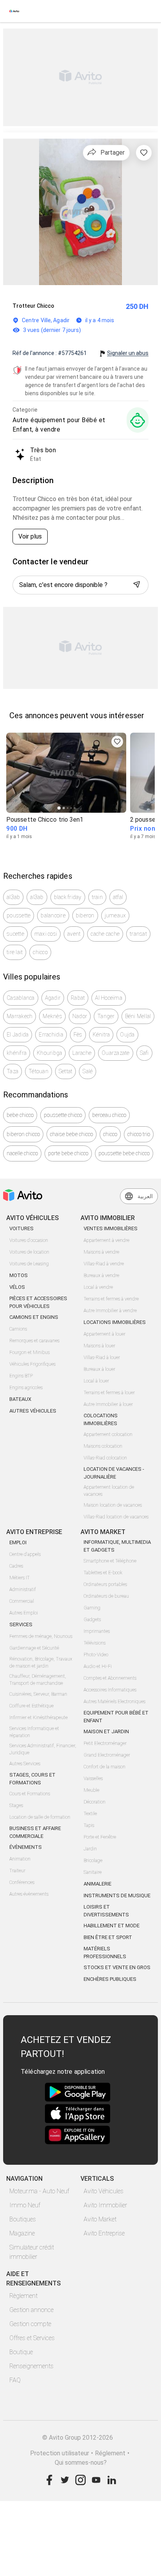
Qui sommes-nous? (81, 2463)
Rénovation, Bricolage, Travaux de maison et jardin (41, 1663)
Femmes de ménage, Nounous (41, 1636)
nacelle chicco (22, 1153)
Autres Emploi (24, 1613)
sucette (15, 934)
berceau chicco (109, 1115)
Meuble (91, 1790)
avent (74, 934)
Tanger (106, 1016)
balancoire (53, 915)
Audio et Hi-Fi (98, 1666)
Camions (18, 1329)
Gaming (92, 1608)
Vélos (17, 1287)
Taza (13, 1071)
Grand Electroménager (107, 1755)
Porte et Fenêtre (100, 1837)
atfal (118, 897)
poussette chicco (63, 1115)
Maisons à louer (99, 1346)
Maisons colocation (103, 1446)
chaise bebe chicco (72, 1134)
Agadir (53, 998)
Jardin (90, 1849)
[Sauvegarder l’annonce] (144, 153)
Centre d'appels (25, 1554)
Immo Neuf (25, 2205)
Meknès (52, 1016)
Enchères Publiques (110, 1979)
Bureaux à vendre (101, 1276)
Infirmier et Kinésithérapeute (38, 1718)
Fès (78, 1035)
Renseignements (31, 2366)
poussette (19, 915)
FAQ (15, 2380)
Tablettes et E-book (103, 1573)
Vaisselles (93, 1779)
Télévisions (95, 1643)
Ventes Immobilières (111, 1228)
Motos (19, 1275)
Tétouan (38, 1071)
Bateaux (20, 1399)
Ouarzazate (116, 1053)
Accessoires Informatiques (110, 1690)
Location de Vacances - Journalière (114, 1473)
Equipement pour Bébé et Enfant (116, 1717)
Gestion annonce (31, 2310)
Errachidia (51, 1035)
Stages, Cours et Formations (32, 1779)
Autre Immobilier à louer (108, 1404)
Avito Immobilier (105, 2205)
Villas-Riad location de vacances (116, 1517)
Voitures (21, 1228)
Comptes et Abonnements (110, 1678)
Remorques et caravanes (34, 1341)
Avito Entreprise (104, 2233)
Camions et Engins (34, 1317)
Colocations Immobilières (101, 1419)
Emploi (18, 1542)
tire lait (15, 952)
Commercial (22, 1601)
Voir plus (30, 536)
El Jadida (18, 1035)
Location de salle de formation (40, 1817)
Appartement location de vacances (109, 1491)
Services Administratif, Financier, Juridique (43, 1749)
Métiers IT (20, 1578)
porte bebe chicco (68, 1153)
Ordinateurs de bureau (106, 1596)
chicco (40, 952)
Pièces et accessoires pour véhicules (38, 1302)
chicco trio (139, 1134)
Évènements (26, 1847)
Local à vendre (98, 1287)
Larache (82, 1053)
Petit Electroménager (105, 1743)
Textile (90, 1814)
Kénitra (101, 1035)
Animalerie (97, 1884)
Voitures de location (29, 1252)
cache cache (105, 934)
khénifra (17, 1053)
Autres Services (25, 1764)
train (97, 897)
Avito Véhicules (104, 2191)
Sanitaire (93, 1872)
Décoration (95, 1802)
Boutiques (23, 2219)
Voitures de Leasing (29, 1264)
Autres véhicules (33, 1411)
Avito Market (100, 2219)
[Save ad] (117, 742)
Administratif (23, 1589)
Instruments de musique (117, 1895)
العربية (145, 1196)
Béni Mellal (138, 1016)
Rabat (78, 998)
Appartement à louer (105, 1334)
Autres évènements (29, 1894)
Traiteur (17, 1871)
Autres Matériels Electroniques (114, 1702)
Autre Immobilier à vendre (110, 1311)
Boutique (21, 2352)
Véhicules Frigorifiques (32, 1364)
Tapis (89, 1825)
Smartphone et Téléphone (110, 1561)
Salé (88, 1071)
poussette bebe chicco (124, 1153)
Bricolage (93, 1861)
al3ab (13, 897)
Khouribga (49, 1053)
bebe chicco (20, 1115)
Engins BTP (21, 1376)
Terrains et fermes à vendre (111, 1299)
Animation (20, 1859)
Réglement (110, 2453)
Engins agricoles (26, 1388)
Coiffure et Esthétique (31, 1706)
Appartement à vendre (106, 1240)
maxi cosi (46, 934)
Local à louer (96, 1381)
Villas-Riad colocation (105, 1458)
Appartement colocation (108, 1434)
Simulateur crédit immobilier (32, 2252)
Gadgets (92, 1620)
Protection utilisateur (60, 2453)
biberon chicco (23, 1134)
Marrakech (20, 1016)
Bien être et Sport (108, 1937)
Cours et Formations (30, 1794)
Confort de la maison (105, 1767)
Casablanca (21, 998)
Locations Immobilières (115, 1322)
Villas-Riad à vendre (104, 1264)
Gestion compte (30, 2324)
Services (21, 1624)
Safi (144, 1053)
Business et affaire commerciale (35, 1832)
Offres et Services (32, 2338)
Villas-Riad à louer (102, 1358)
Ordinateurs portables (105, 1584)
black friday (68, 897)
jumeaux (115, 915)
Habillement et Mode (112, 1926)
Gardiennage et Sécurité (34, 1648)
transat (138, 934)
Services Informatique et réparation (34, 1732)
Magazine (22, 2233)
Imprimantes (97, 1631)
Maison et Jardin (106, 1731)
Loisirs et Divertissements (106, 1911)
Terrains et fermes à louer (109, 1393)
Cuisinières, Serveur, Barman (38, 1694)
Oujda (127, 1035)
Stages (16, 1805)
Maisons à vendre (101, 1252)
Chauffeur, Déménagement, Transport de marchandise (38, 1680)
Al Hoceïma (109, 998)
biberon (85, 915)
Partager (113, 153)
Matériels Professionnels (105, 1953)
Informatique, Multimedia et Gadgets (117, 1546)
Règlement (23, 2296)
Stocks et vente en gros (117, 1967)
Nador (80, 1016)
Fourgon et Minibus (30, 1352)
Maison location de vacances (113, 1505)
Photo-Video (96, 1655)
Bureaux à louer (99, 1369)
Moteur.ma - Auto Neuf (39, 2191)
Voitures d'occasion (29, 1240)
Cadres (16, 1566)
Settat (66, 1071)
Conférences (22, 1882)
